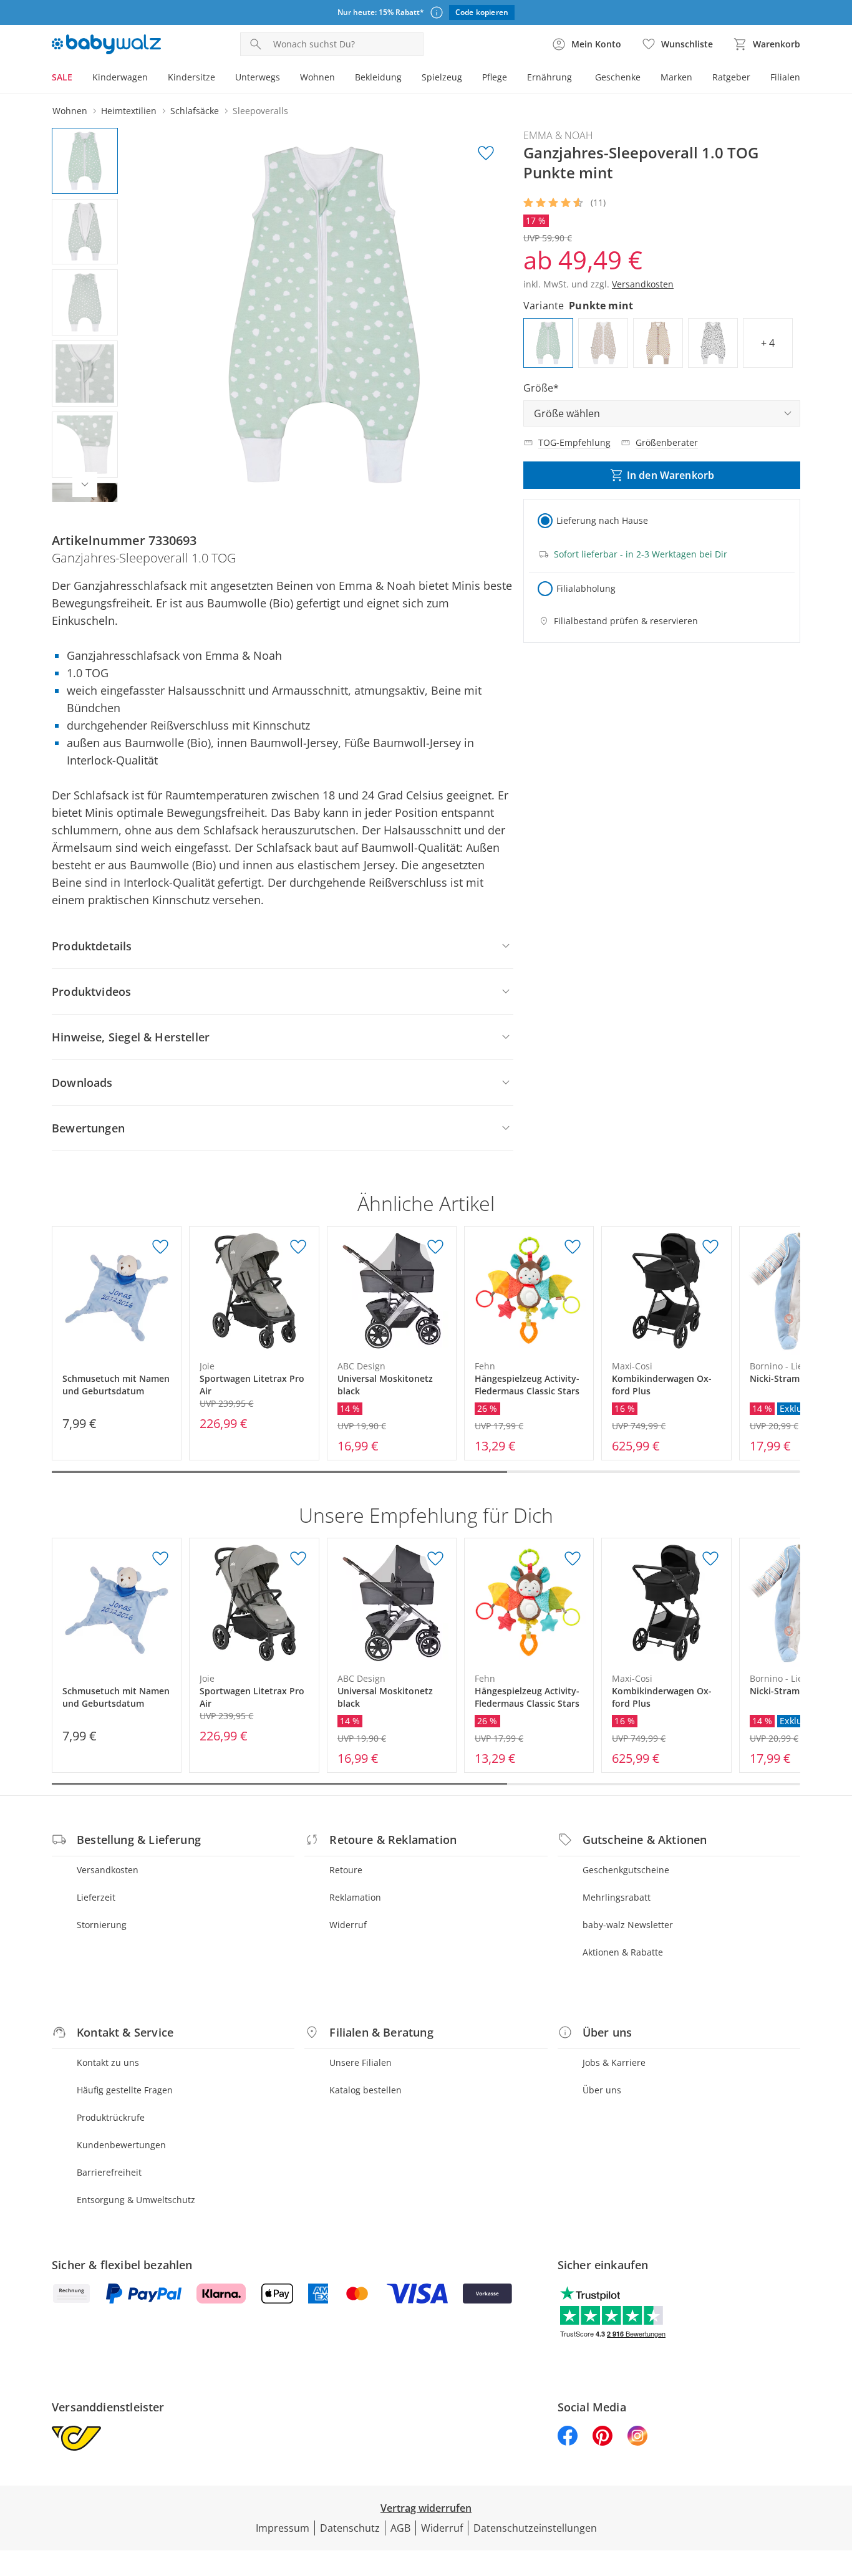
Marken (676, 77)
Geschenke (618, 77)
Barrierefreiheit (109, 2172)
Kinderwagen (120, 77)
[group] (324, 315)
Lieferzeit (96, 1897)
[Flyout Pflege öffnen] (512, 79)
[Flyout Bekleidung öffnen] (407, 79)
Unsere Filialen (361, 2062)
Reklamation (355, 1897)
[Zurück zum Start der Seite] (837, 2486)
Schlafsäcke (195, 111)
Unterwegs (258, 77)
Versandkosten (108, 1870)
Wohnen (317, 77)
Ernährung (549, 77)
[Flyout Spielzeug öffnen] (467, 79)
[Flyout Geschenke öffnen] (646, 79)
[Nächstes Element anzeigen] (85, 485)
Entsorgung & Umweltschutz (136, 2200)
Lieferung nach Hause (602, 520)
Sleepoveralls (260, 111)
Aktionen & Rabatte (623, 1952)
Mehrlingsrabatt (617, 1897)
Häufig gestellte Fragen (125, 2090)
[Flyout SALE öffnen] (77, 79)
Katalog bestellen (365, 2090)
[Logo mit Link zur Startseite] (106, 44)
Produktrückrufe (111, 2117)
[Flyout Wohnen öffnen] (340, 79)
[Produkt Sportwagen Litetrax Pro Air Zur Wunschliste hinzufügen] (298, 1247)
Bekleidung (378, 77)
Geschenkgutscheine (626, 1870)
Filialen (785, 77)
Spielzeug (442, 77)
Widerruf (348, 1925)
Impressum (283, 2528)
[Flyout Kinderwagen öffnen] (153, 79)
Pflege (495, 77)
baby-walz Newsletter (628, 1925)
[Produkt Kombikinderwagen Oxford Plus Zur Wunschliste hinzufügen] (710, 1247)
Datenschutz (350, 2528)
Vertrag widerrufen (426, 2508)
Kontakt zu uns (108, 2062)
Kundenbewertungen (121, 2145)
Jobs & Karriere (614, 2062)
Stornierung (102, 1925)
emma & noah (558, 135)
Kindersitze (191, 77)
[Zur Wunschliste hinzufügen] (486, 153)
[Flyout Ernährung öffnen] (577, 79)
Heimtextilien (129, 111)
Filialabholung (586, 588)
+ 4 (768, 343)
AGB (400, 2528)
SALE (62, 77)
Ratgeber (731, 77)
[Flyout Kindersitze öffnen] (220, 79)
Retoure (346, 1870)
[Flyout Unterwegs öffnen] (285, 79)
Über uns (602, 2090)
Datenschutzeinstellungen (535, 2528)
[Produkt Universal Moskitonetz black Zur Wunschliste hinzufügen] (435, 1247)
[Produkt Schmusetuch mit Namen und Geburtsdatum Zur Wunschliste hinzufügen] (160, 1247)
